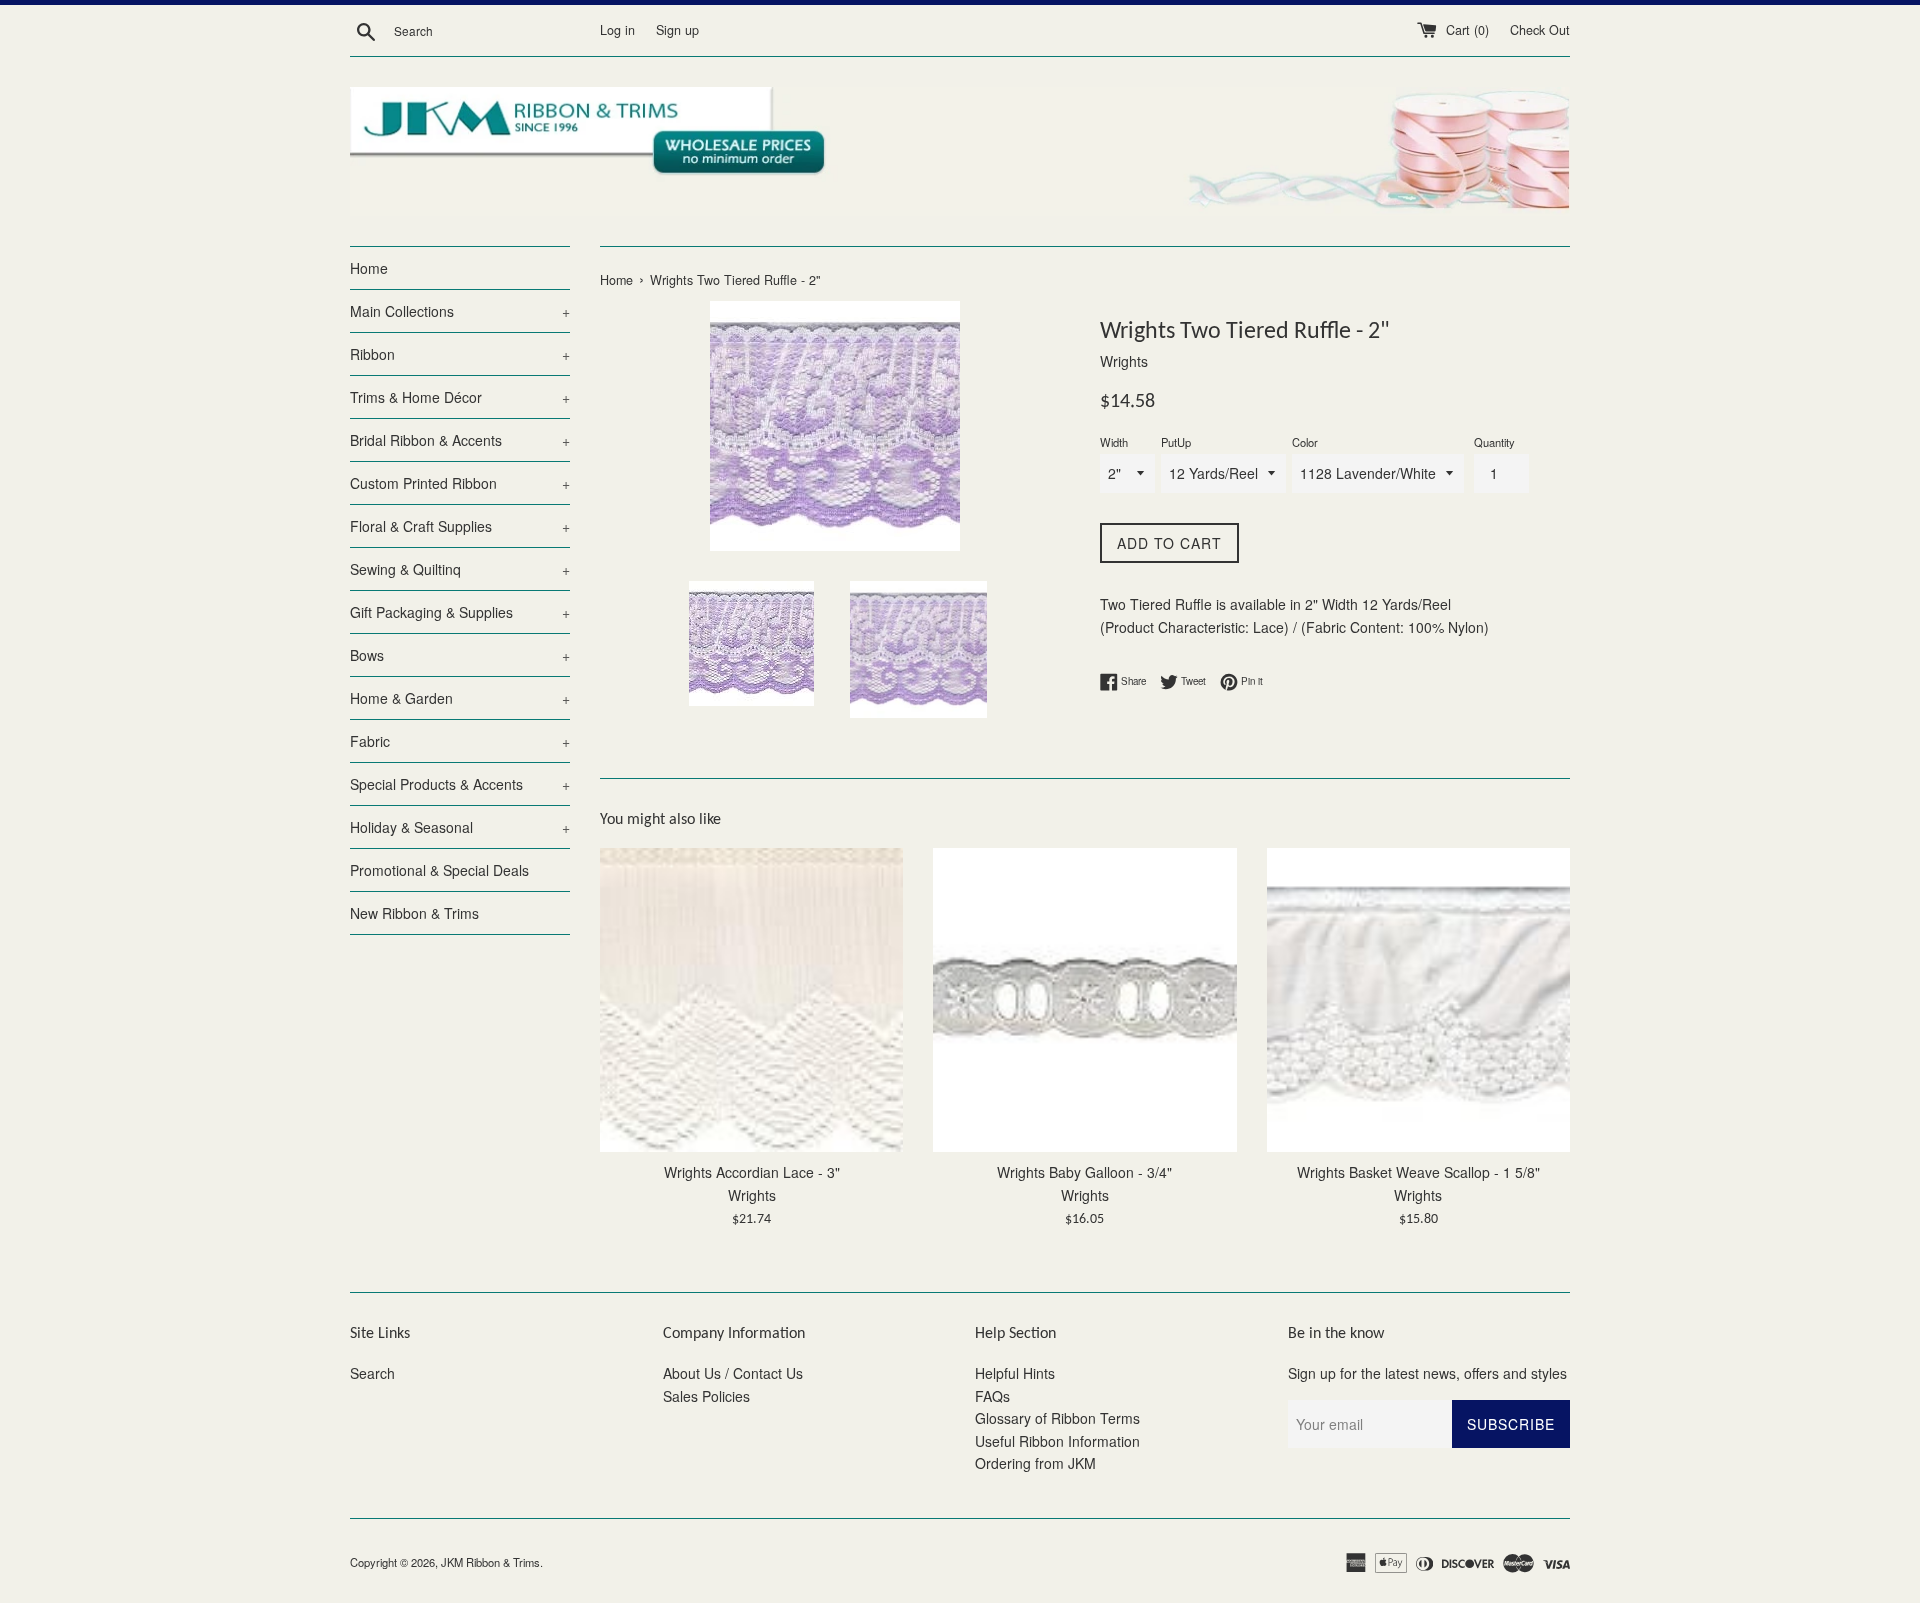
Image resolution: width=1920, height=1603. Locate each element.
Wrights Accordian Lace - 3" (752, 1173)
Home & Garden (460, 698)
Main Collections (460, 311)
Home (369, 268)
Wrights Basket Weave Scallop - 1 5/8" (1418, 1173)
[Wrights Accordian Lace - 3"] (751, 999)
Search (372, 1373)
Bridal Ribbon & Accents (460, 440)
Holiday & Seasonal (460, 827)
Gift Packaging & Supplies (460, 612)
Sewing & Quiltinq (460, 569)
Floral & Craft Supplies (460, 526)
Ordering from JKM (1035, 1463)
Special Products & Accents (460, 784)
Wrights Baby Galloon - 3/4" (1084, 1173)
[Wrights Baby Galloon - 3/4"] (1084, 999)
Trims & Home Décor (460, 397)
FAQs (992, 1396)
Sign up (677, 30)
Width (1114, 442)
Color (1305, 442)
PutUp (1176, 442)
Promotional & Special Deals (439, 870)
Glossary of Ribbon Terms (1057, 1418)
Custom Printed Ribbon (460, 483)
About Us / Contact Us (733, 1373)
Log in (617, 30)
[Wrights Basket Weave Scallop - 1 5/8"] (1418, 999)
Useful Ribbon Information (1057, 1441)
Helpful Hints (1015, 1373)
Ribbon (460, 354)
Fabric (460, 741)
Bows (460, 655)
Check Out (1540, 30)
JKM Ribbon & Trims (490, 1562)
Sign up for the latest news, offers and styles (1427, 1373)
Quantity (1494, 442)
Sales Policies (706, 1396)
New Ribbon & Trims (414, 913)
